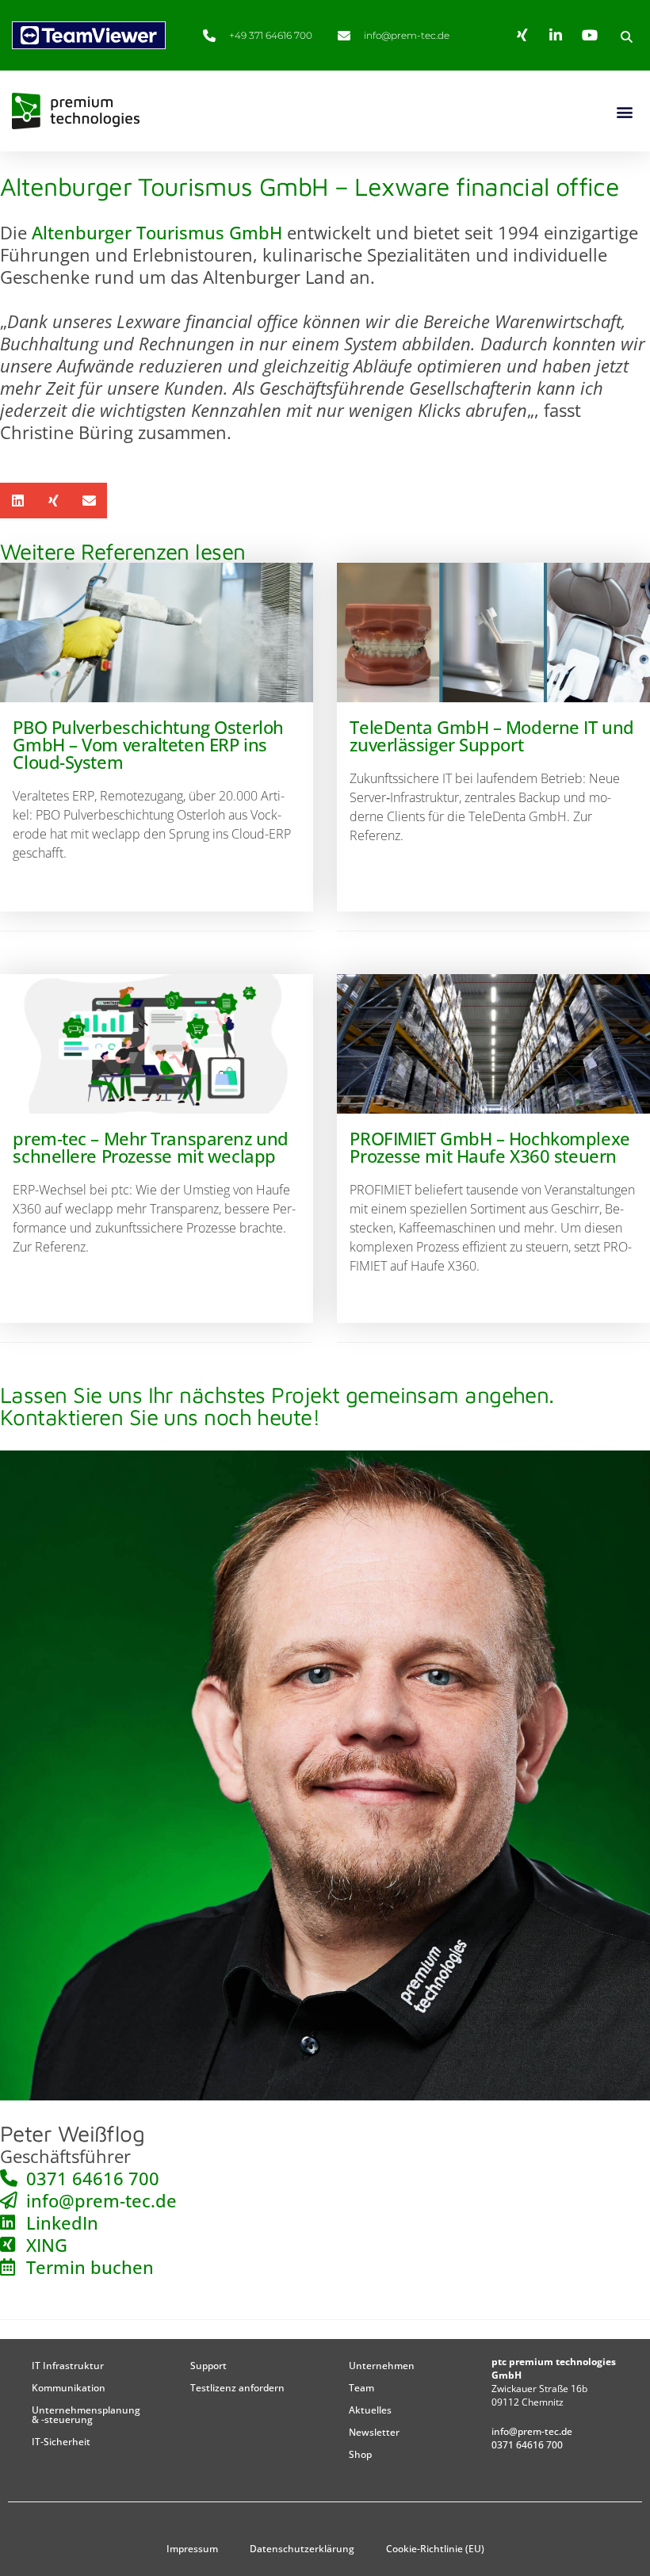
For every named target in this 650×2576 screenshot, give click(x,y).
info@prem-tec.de (532, 2431)
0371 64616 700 (527, 2445)
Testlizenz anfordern (237, 2388)
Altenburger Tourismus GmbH (157, 232)
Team (361, 2388)
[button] (626, 36)
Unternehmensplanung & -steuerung (86, 2415)
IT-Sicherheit (61, 2442)
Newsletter (374, 2432)
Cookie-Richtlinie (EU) (435, 2549)
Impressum (192, 2549)
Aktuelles (370, 2410)
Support (208, 2366)
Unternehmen (382, 2366)
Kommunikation (69, 2388)
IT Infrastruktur (68, 2366)
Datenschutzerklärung (302, 2549)
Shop (360, 2454)
